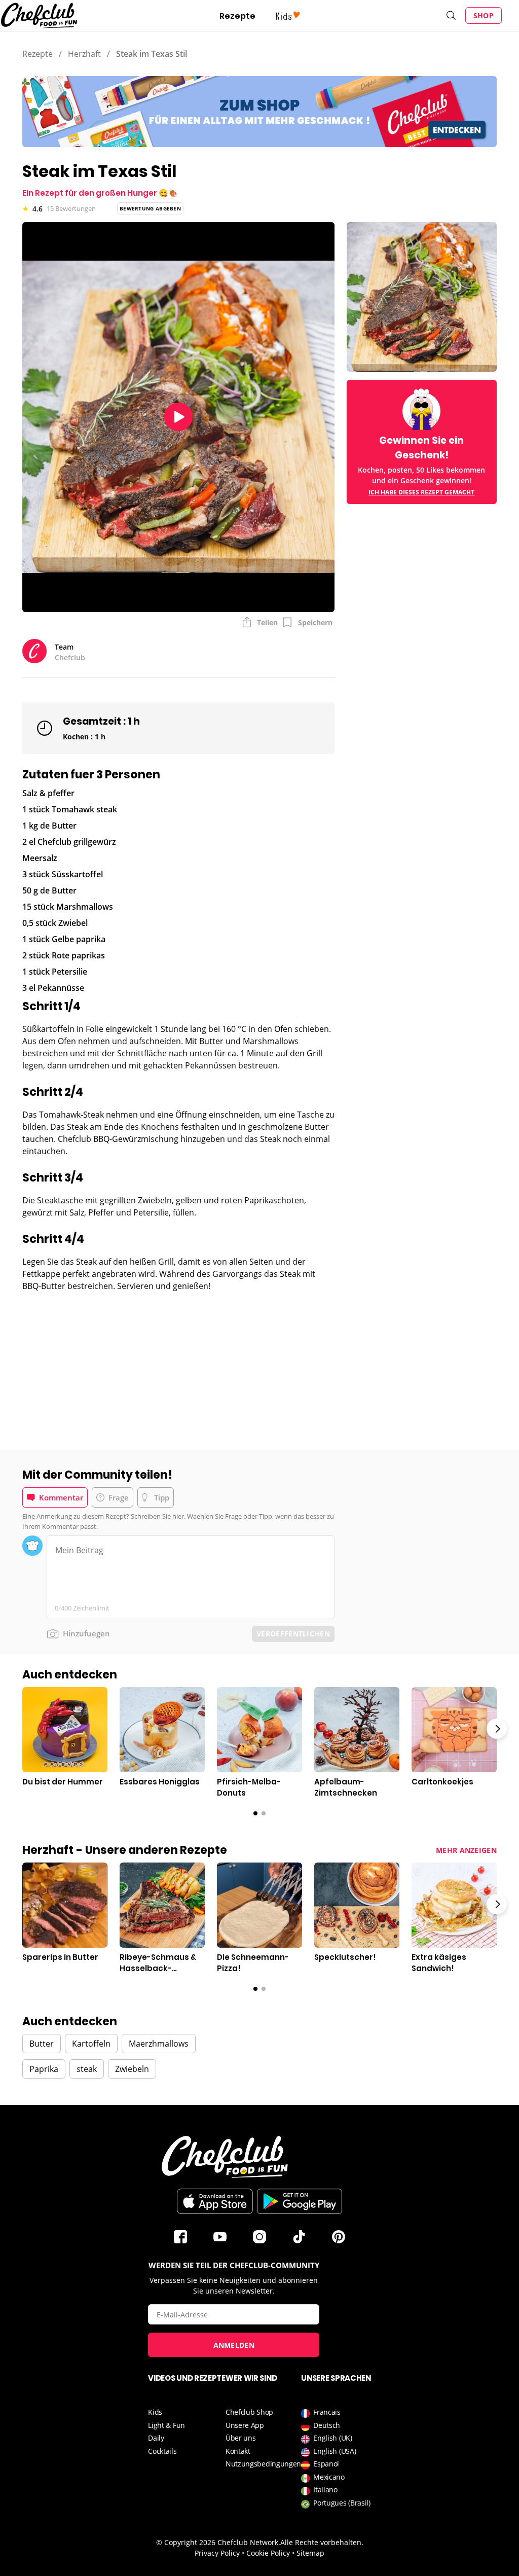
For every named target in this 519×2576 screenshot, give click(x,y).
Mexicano (329, 2477)
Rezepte (237, 16)
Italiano (325, 2490)
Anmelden (234, 2345)
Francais (327, 2412)
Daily (156, 2438)
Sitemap (310, 2553)
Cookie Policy (268, 2553)
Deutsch (327, 2425)
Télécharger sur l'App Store (215, 2201)
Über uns (241, 2438)
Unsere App (245, 2425)
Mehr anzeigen (466, 1850)
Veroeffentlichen (293, 1634)
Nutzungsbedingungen (263, 2464)
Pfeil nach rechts (497, 1729)
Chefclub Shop (249, 2412)
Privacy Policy (217, 2553)
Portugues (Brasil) (342, 2503)
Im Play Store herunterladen (300, 2201)
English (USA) (335, 2451)
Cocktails (162, 2451)
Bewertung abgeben (150, 208)
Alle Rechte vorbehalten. (322, 2542)
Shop (484, 15)
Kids (155, 2412)
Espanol (326, 2464)
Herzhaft (84, 54)
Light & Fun (166, 2425)
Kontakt (238, 2451)
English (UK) (332, 2438)
